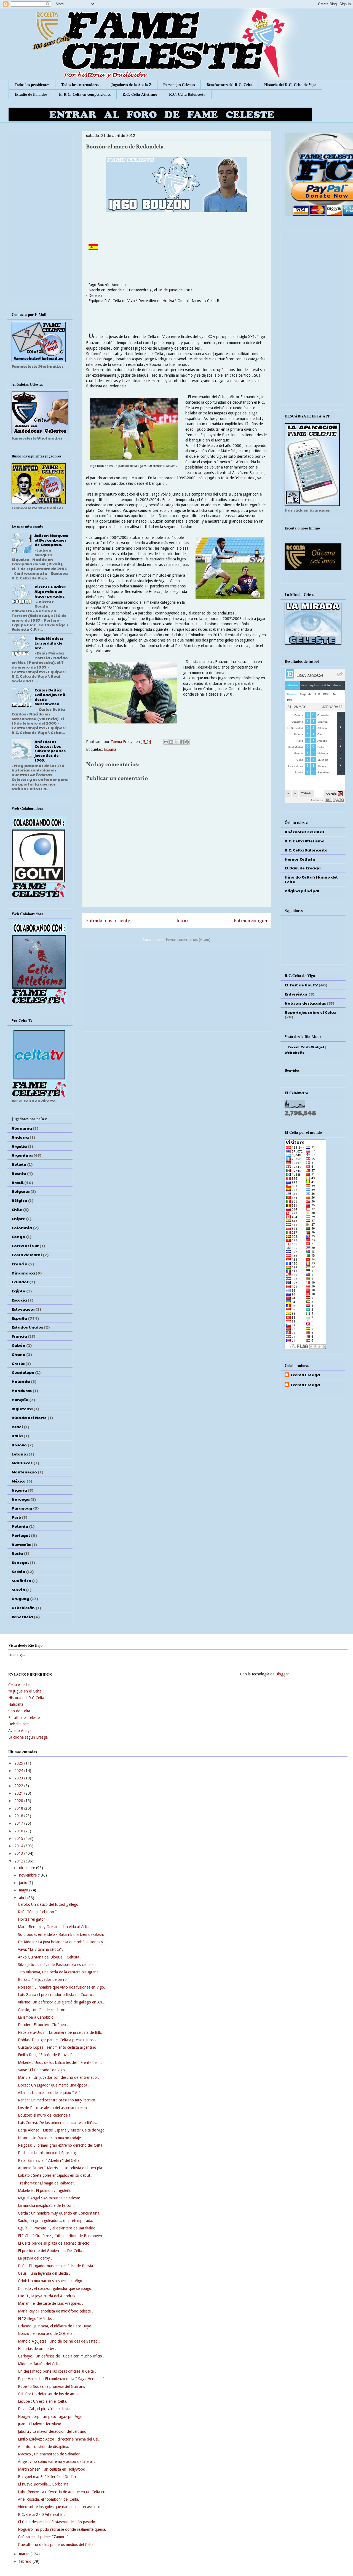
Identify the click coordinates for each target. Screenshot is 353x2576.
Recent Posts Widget (306, 1047)
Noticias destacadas (305, 1003)
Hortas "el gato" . (33, 1919)
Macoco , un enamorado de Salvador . (50, 2454)
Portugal (21, 1535)
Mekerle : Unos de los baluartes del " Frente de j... (60, 2063)
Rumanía (21, 1544)
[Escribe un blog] (171, 742)
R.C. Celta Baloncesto (187, 94)
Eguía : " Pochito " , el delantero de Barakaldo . (58, 2228)
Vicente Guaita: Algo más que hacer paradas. (50, 591)
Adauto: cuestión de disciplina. (44, 2447)
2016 (19, 1831)
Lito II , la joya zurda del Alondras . (48, 2296)
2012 (19, 1861)
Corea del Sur (25, 1246)
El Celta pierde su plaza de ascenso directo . (55, 2243)
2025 (19, 1763)
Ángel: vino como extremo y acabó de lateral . (56, 2461)
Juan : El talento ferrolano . (41, 2424)
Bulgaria (21, 1191)
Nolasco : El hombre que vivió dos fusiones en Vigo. (61, 1987)
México (19, 1481)
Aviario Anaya (20, 1731)
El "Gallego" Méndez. (36, 2319)
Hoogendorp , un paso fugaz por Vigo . (51, 2417)
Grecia (18, 1363)
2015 (19, 1838)
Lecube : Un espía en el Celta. (43, 2401)
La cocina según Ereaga (28, 1737)
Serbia (18, 1571)
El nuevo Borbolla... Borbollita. (44, 2484)
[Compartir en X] (176, 742)
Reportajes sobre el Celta (310, 1012)
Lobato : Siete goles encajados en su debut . (55, 2175)
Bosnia (19, 1173)
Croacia (19, 1264)
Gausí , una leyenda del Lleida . (44, 2273)
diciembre (28, 1868)
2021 (19, 1793)
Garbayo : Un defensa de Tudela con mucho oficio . (61, 2356)
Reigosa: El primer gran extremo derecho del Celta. (61, 2145)
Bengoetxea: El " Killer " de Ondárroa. (50, 2477)
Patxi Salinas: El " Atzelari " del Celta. (49, 2160)
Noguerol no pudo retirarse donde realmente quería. (62, 2529)
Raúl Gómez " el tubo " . (38, 1912)
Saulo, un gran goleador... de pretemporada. (56, 2221)
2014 (19, 1846)
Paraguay (22, 1508)
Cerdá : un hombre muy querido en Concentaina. (59, 2213)
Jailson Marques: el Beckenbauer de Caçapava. (51, 540)
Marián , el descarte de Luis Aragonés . (50, 2303)
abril (23, 1898)
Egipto (18, 1291)
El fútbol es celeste (24, 1718)
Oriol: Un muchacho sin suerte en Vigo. (51, 2281)
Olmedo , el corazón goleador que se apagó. (55, 2288)
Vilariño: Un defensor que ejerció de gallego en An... (62, 2002)
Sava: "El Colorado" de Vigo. (42, 2070)
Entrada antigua (250, 920)
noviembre (28, 1875)
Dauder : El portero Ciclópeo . (43, 2025)
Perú (16, 1517)
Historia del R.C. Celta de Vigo (290, 85)
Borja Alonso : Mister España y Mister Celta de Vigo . (62, 2130)
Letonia (20, 1454)
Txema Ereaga (123, 742)
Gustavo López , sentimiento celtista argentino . (58, 2047)
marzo (25, 2554)
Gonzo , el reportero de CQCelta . (46, 2333)
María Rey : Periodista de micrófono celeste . (55, 2311)
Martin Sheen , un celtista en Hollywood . (53, 2469)
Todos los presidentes (32, 85)
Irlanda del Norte (29, 1417)
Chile (17, 1209)
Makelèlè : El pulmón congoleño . (46, 2191)
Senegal (20, 1562)
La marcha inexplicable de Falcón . (46, 2205)
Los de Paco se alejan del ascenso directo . (54, 2108)
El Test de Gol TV (301, 985)
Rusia (17, 1553)
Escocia (19, 1300)
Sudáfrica (21, 1580)
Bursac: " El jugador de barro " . (45, 1979)
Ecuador (20, 1282)
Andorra (20, 1137)
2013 (19, 1853)
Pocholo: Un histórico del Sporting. (47, 2153)
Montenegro (24, 1472)
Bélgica (19, 1200)
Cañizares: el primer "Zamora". (44, 2537)
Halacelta (16, 1704)
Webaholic (294, 1052)
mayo (24, 1890)
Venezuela (22, 1617)
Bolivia (19, 1164)
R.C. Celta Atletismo (140, 94)
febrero (26, 2561)
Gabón (18, 1345)
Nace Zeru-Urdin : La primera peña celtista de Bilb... (61, 2032)
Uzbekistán (23, 1608)
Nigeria (19, 1490)
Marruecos (22, 1463)
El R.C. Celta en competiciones (85, 94)
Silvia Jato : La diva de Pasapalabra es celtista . (57, 1965)
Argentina (22, 1155)
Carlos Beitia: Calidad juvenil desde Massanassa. (50, 697)
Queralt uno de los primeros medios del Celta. (56, 2545)
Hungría (20, 1399)
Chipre (18, 1218)
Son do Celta (19, 1711)
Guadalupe (23, 1372)
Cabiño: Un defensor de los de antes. (49, 2394)
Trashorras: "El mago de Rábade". (46, 2183)
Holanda (21, 1381)
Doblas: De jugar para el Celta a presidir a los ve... (60, 2040)
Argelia (19, 1146)
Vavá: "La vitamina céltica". (40, 1949)
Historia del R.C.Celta (26, 1698)
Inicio (182, 920)
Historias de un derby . (37, 2349)
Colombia (22, 1228)
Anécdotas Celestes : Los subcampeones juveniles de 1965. (50, 751)
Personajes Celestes (179, 85)
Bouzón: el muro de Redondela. (45, 2115)
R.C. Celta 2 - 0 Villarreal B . (41, 2514)
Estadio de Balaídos (31, 94)
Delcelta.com (19, 1724)
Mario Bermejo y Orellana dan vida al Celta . (55, 1927)
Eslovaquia (23, 1309)
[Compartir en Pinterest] (187, 742)
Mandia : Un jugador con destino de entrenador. (59, 2077)
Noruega (21, 1499)
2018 (19, 1816)
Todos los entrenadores (80, 85)
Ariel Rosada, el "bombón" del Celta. (49, 2499)
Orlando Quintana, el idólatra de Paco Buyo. (55, 2326)
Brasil (18, 1182)
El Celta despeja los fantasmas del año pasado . (58, 2522)
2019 (19, 1808)
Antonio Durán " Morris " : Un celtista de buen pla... (62, 2168)
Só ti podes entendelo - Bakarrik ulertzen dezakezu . (62, 1934)
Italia (17, 1436)
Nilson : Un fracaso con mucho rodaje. (50, 2138)
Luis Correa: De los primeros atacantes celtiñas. (58, 2123)
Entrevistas (296, 994)
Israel (17, 1427)
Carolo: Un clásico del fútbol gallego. (49, 1904)
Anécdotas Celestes (304, 832)
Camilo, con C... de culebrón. (42, 2010)
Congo (18, 1236)
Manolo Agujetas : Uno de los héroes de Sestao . (59, 2341)
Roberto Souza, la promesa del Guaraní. (52, 2386)
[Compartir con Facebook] (182, 742)
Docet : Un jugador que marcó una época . (54, 2085)
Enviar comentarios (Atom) (188, 940)
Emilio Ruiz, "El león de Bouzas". (46, 2055)
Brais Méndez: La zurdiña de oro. (49, 643)
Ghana (18, 1354)
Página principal (302, 891)
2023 (19, 1778)
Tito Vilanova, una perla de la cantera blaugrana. (59, 1972)
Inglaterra (22, 1409)
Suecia (18, 1590)
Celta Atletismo (21, 1685)
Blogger (282, 1674)
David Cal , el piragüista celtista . (45, 2409)
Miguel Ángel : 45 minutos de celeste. (50, 2198)
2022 (19, 1786)
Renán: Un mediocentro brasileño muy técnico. (57, 2100)
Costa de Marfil (27, 1255)
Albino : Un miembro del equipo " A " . (50, 2093)
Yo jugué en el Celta (25, 1691)
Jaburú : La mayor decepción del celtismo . (53, 2431)
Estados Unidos (27, 1327)
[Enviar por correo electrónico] (166, 742)
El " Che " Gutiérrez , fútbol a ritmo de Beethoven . (61, 2236)
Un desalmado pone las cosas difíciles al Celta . (57, 2371)
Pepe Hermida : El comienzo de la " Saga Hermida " (61, 2379)
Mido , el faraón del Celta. (40, 2364)
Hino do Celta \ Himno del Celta (311, 879)
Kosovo (19, 1445)
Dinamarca (23, 1273)
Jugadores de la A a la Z (131, 85)
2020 (19, 1801)
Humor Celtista (300, 859)
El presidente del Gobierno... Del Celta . (51, 2251)
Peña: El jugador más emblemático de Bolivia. (56, 2266)
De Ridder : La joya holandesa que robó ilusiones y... (62, 1942)
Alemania (22, 1128)
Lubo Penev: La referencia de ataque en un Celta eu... (63, 2492)
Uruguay (20, 1598)
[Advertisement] (176, 989)
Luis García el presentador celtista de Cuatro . (56, 1995)
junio (24, 1883)
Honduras (22, 1390)
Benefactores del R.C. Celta (229, 85)
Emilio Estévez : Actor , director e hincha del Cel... (60, 2439)
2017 (19, 1823)
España (110, 749)
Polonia (20, 1526)
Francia (19, 1336)
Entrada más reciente (108, 920)
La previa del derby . (35, 2258)
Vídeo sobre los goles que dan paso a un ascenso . (60, 2507)
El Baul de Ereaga (303, 868)
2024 (19, 1771)
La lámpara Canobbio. (36, 2017)
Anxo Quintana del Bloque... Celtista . (50, 1957)
